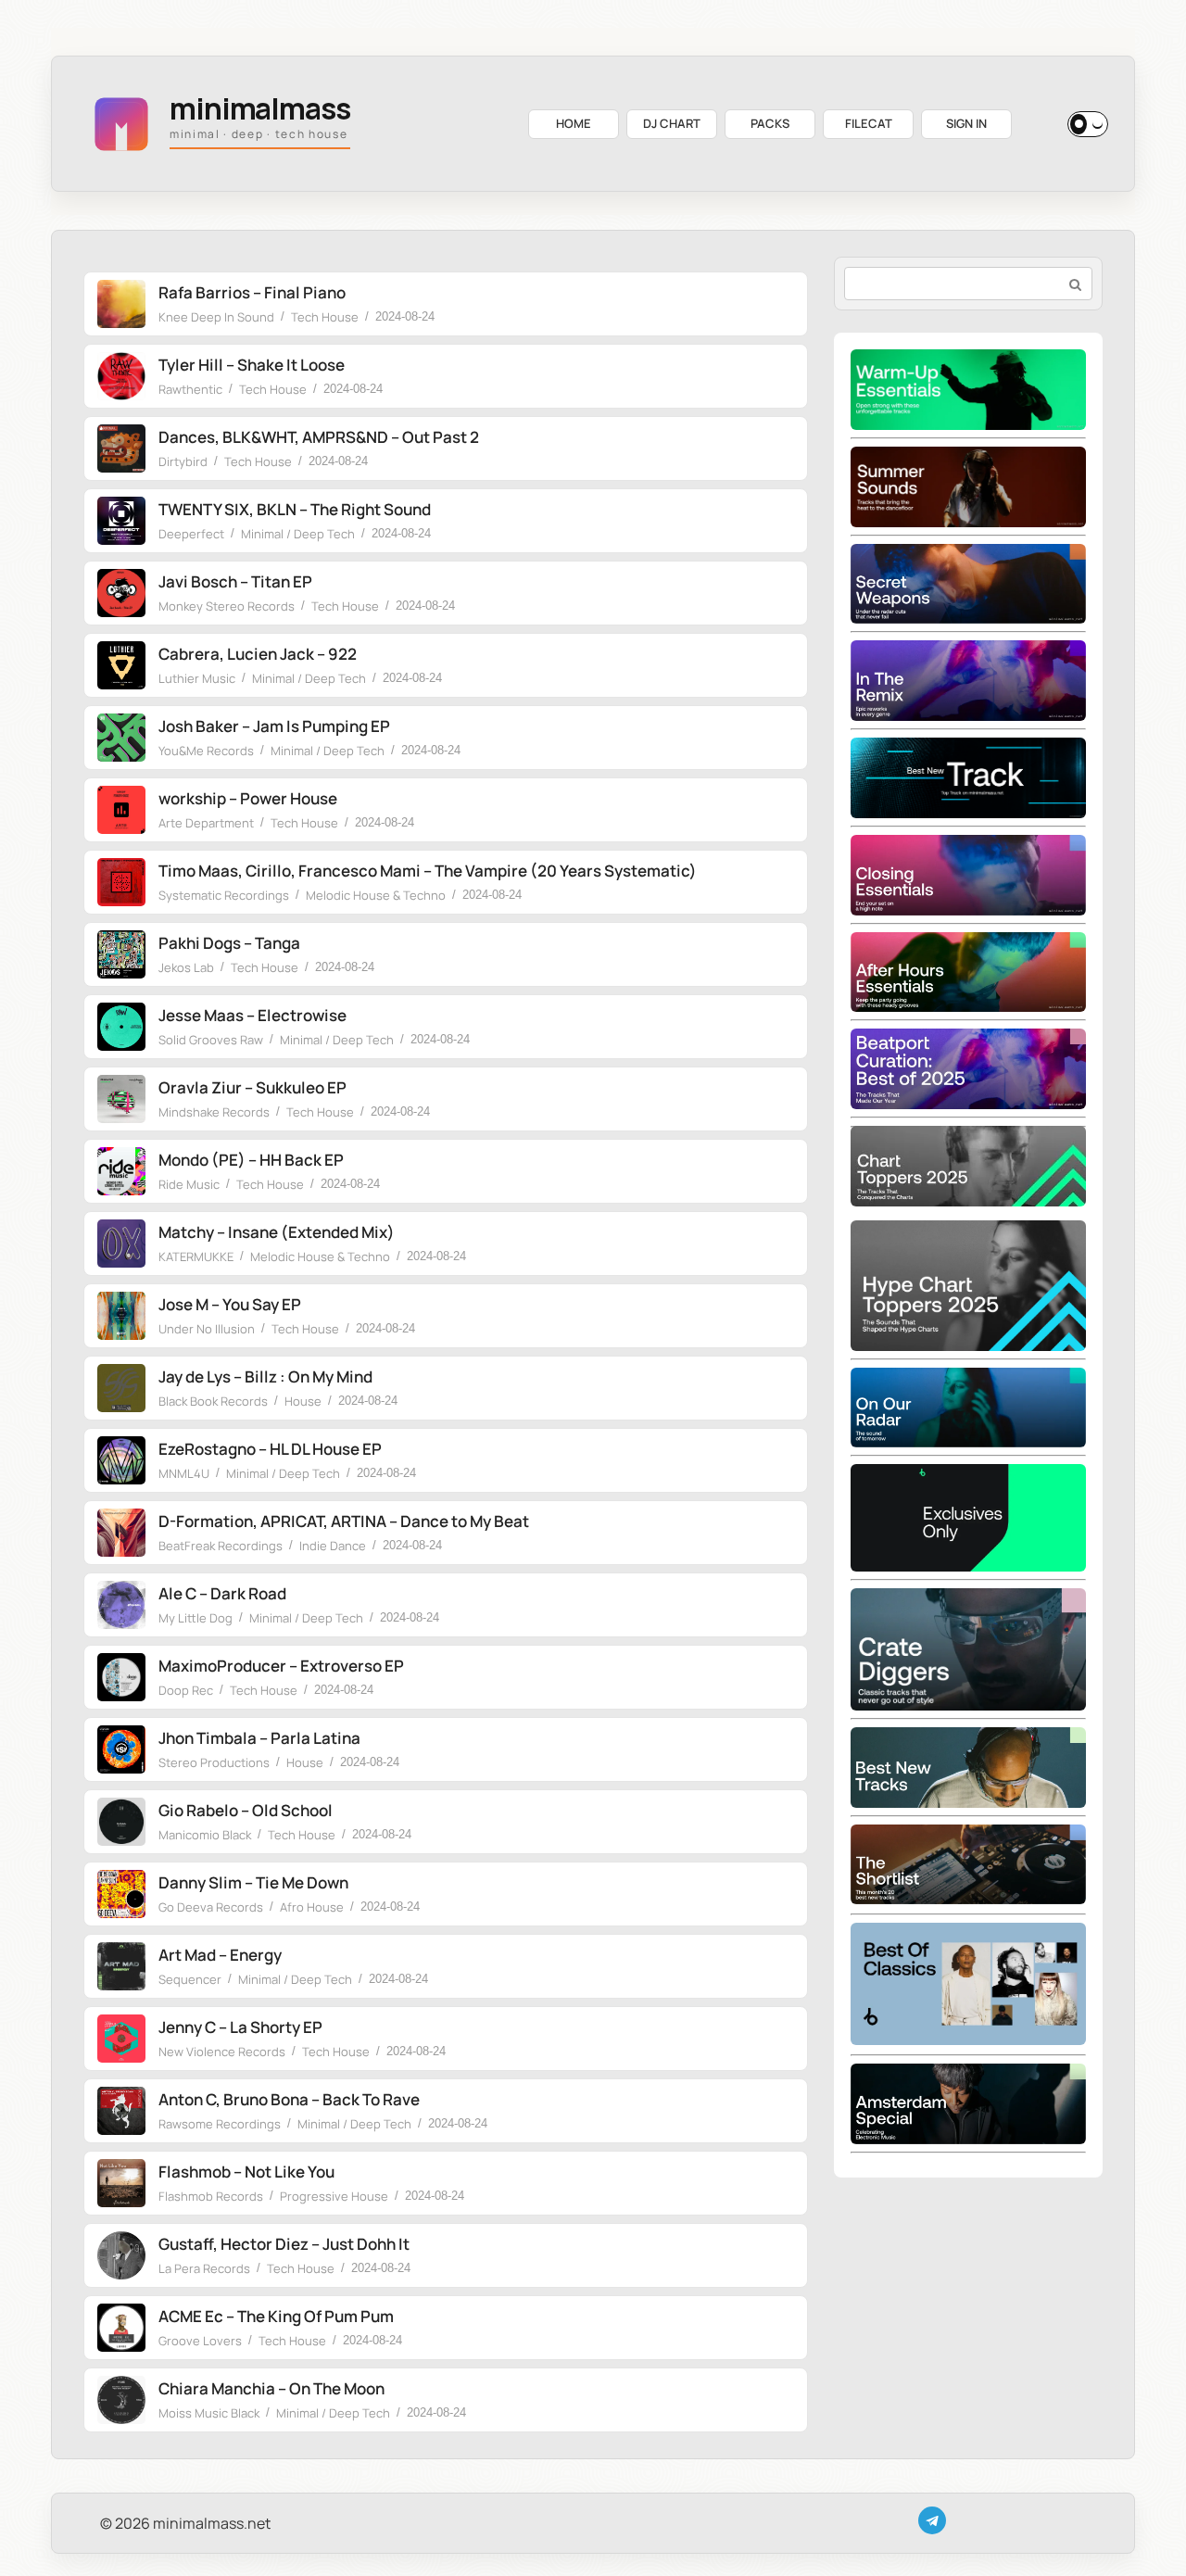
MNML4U (184, 1473)
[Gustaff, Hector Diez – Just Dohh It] (121, 2255)
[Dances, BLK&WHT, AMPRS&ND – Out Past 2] (121, 448)
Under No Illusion (207, 1329)
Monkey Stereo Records (227, 606)
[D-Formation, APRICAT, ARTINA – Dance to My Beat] (121, 1533)
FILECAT (869, 123)
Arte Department (206, 823)
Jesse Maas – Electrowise (252, 1015)
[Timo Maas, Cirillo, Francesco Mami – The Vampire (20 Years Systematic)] (121, 882)
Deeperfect (191, 534)
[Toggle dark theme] (1088, 124)
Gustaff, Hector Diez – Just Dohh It (284, 2244)
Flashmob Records (211, 2196)
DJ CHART (672, 123)
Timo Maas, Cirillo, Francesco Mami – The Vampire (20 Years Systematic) (428, 871)
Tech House (325, 317)
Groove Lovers (200, 2341)
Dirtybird (183, 461)
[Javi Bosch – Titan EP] (121, 593)
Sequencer (190, 1979)
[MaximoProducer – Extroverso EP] (121, 1677)
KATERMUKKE (196, 1256)
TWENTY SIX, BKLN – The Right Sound (295, 509)
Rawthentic (190, 389)
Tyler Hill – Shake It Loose (252, 365)
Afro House (312, 1907)
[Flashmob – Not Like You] (121, 2183)
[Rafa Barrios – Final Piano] (121, 304)
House (303, 1401)
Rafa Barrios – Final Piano (252, 292)
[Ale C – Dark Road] (121, 1605)
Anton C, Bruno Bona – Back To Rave (289, 2099)
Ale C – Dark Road (222, 1593)
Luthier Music (197, 678)
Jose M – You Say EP (230, 1304)
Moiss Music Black (209, 2413)
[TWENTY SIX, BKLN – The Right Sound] (121, 521)
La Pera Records (204, 2268)
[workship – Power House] (121, 810)
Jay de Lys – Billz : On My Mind (265, 1376)
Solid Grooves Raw (211, 1040)
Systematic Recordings (224, 895)
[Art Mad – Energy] (121, 1966)
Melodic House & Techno (376, 895)
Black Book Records (213, 1401)
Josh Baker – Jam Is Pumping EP (274, 726)
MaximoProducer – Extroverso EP (281, 1666)
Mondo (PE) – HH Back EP (251, 1160)
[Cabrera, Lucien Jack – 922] (121, 665)
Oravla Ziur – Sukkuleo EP (252, 1087)
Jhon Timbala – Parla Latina (259, 1738)
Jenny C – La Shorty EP (240, 2027)
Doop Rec (186, 1690)
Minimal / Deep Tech (298, 534)
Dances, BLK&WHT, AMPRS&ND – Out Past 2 (319, 437)
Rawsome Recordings (220, 2124)
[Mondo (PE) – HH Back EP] (121, 1171)
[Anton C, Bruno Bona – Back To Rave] (121, 2111)
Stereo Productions (214, 1762)
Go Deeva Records (211, 1907)
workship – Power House (248, 798)
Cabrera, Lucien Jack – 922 (258, 654)
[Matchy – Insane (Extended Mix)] (121, 1244)
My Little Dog (196, 1618)
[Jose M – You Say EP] (121, 1316)
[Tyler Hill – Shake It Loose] (121, 376)
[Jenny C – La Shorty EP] (121, 2039)
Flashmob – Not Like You (246, 2172)
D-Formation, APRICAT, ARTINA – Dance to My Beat (344, 1521)
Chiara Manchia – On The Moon (271, 2388)
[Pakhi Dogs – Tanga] (121, 954)
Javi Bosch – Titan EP (235, 581)
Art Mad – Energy (220, 1955)
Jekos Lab (186, 967)
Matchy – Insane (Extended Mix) (277, 1232)
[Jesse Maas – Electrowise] (121, 1027)
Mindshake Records (214, 1112)
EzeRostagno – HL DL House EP (270, 1449)
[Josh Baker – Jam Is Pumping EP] (121, 738)
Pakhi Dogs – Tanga (229, 943)
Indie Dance (333, 1546)
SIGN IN (966, 123)
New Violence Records (222, 2052)
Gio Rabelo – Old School (246, 1810)
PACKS (770, 123)
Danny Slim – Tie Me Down (253, 1882)
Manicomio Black (205, 1835)
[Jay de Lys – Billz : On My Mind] (121, 1388)
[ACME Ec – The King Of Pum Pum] (121, 2328)
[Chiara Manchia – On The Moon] (121, 2400)
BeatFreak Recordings (221, 1546)
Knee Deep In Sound (216, 317)
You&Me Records (206, 751)
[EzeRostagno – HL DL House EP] (121, 1460)
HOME (574, 123)
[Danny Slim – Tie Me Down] (121, 1894)
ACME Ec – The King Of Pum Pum (276, 2316)
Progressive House (334, 2196)
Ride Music (189, 1184)
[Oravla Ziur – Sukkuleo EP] (121, 1099)
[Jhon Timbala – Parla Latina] (121, 1749)
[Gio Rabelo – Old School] (121, 1822)
